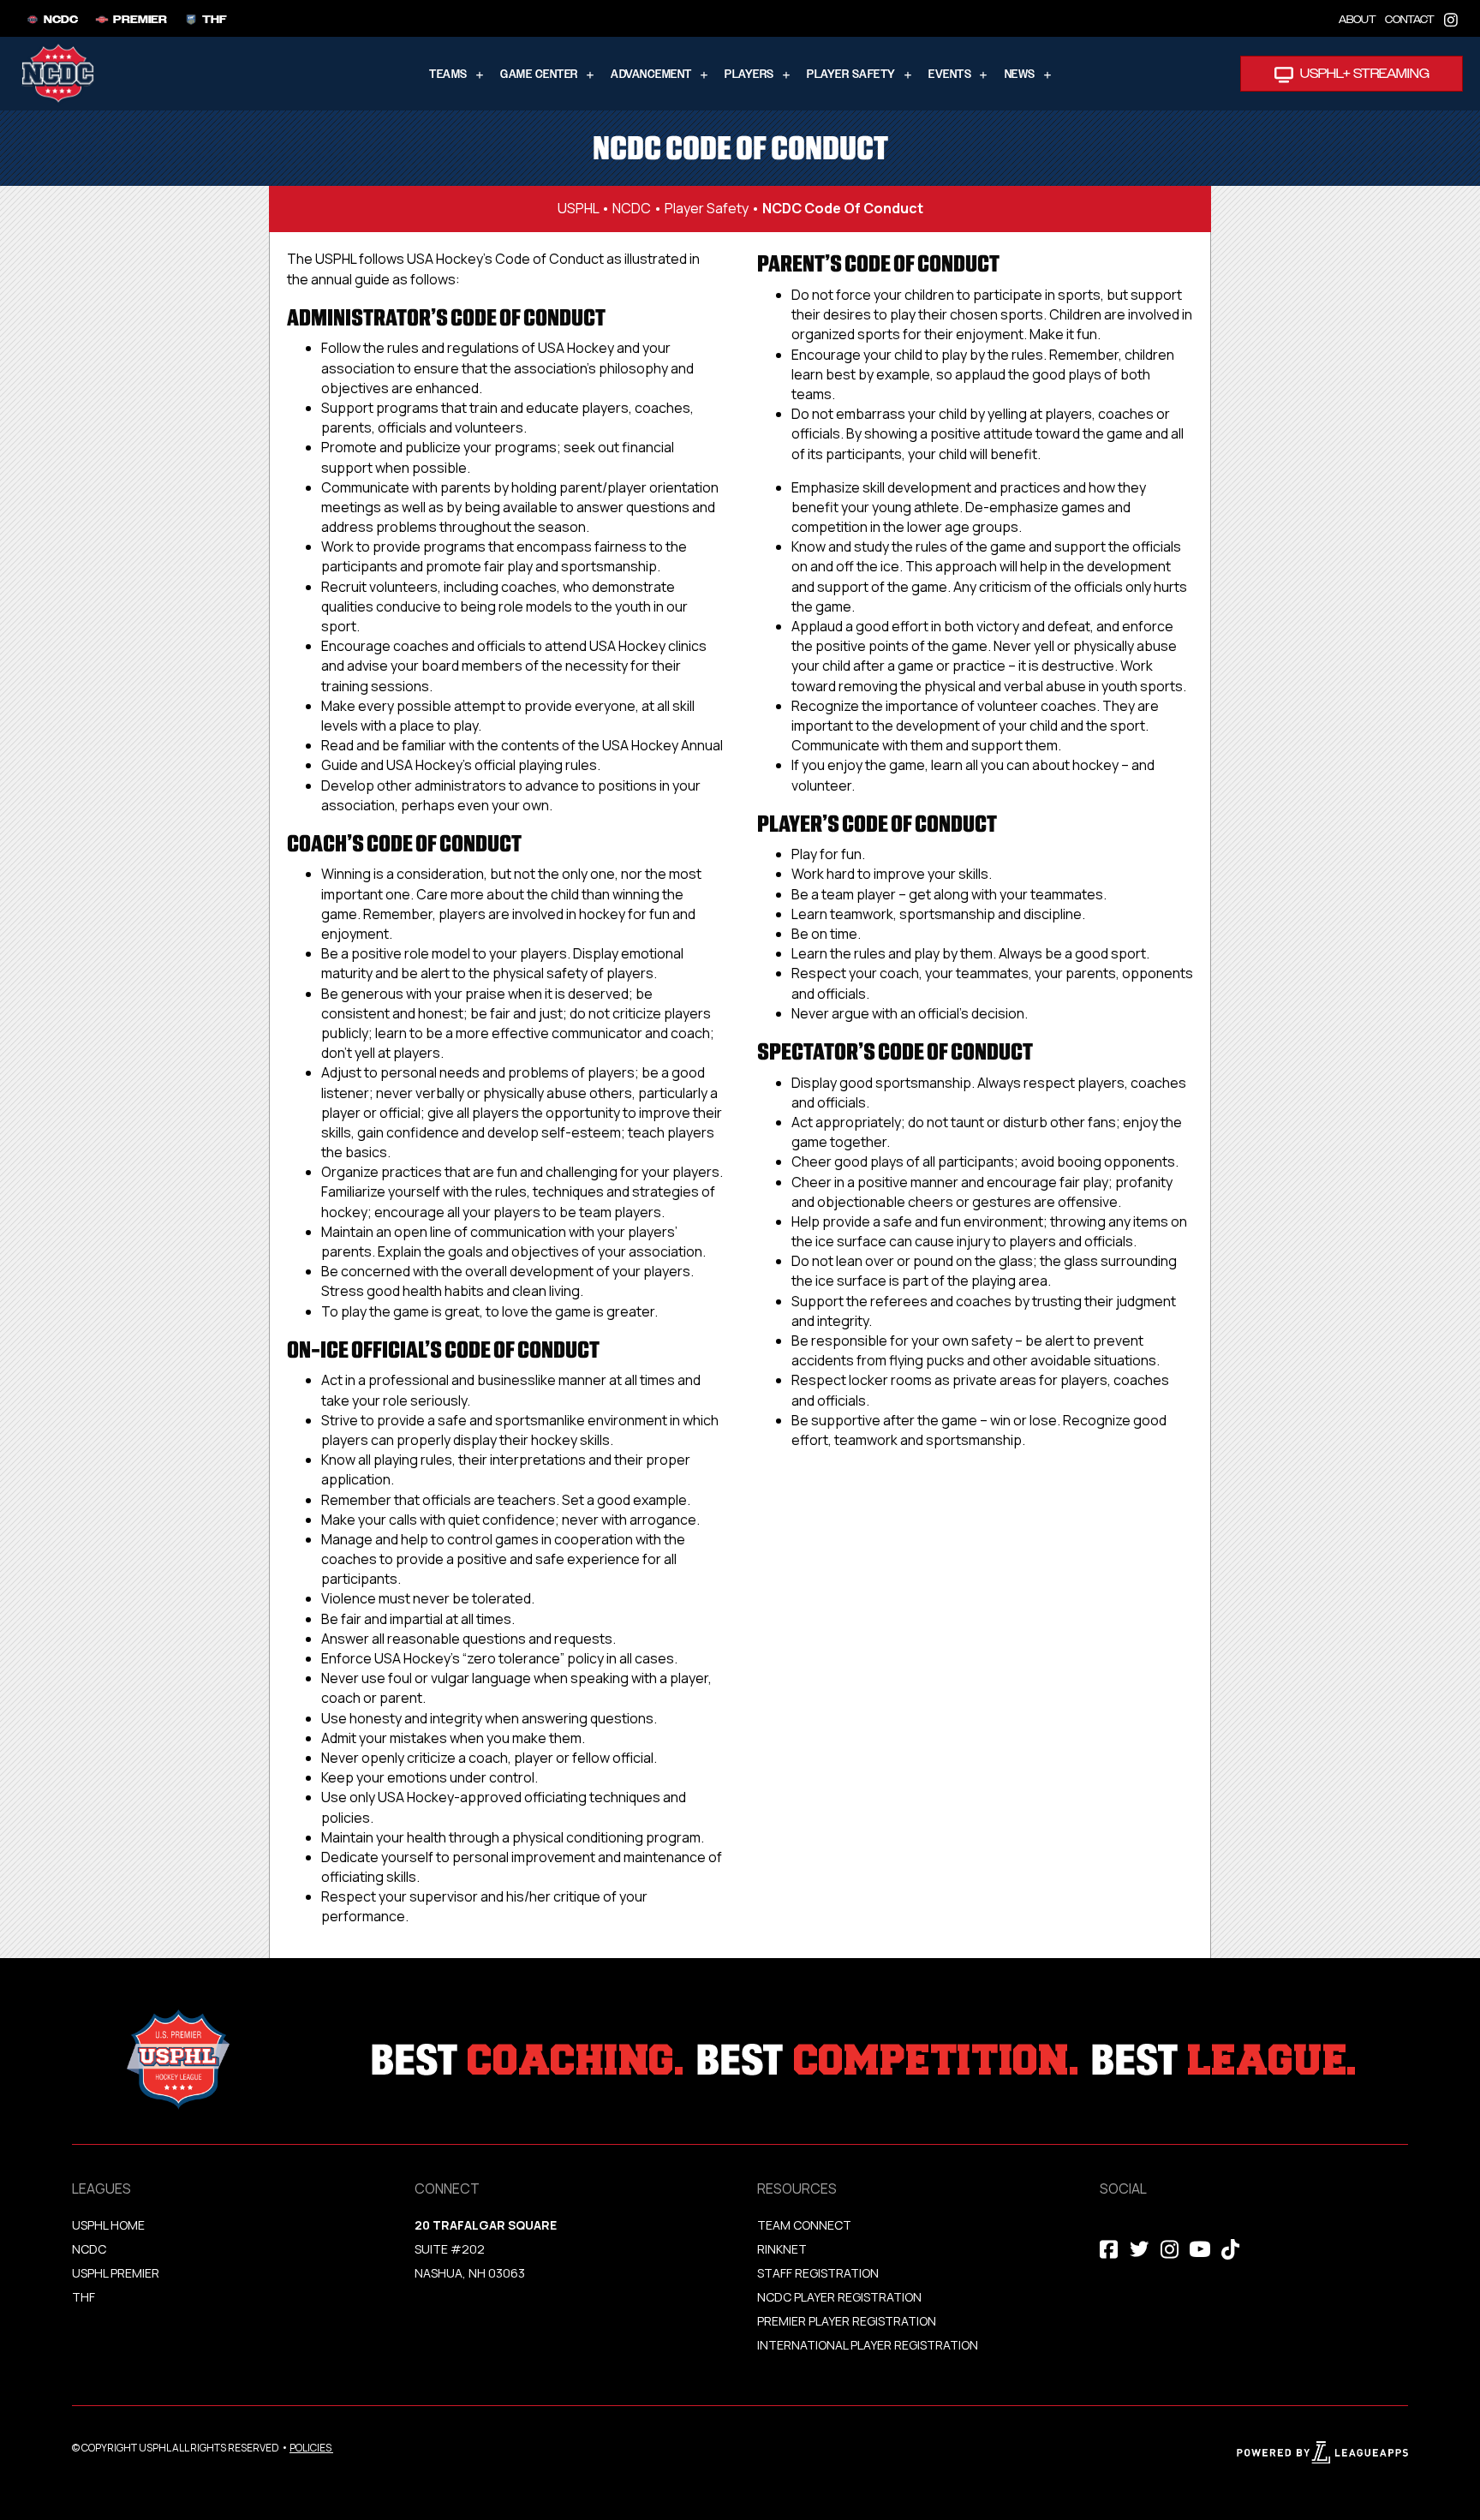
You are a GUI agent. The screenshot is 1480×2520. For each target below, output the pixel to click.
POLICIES (310, 2448)
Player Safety (707, 208)
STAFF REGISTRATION (818, 2273)
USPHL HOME (108, 2225)
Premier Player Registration (847, 2321)
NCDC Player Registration (839, 2297)
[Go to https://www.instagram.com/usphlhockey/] (1451, 18)
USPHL (578, 208)
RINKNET (782, 2249)
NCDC (632, 208)
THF (84, 2297)
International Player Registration (869, 2345)
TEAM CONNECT (804, 2225)
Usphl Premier (116, 2273)
